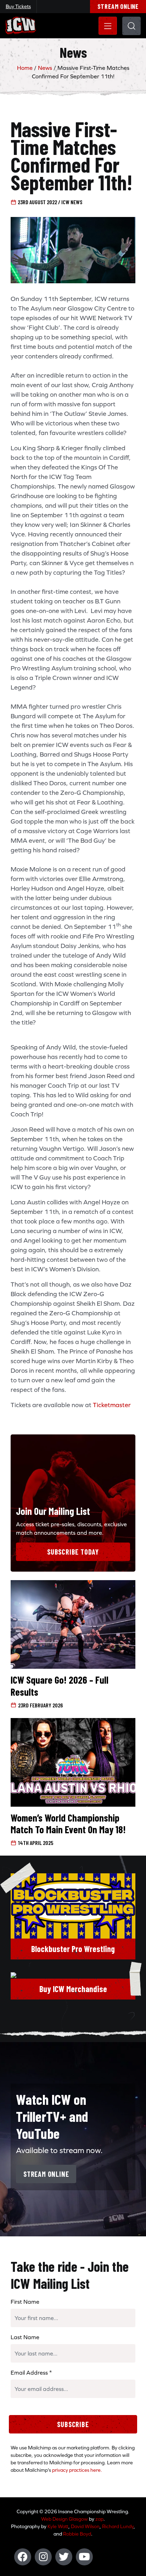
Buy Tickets (18, 6)
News (45, 68)
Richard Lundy (118, 2526)
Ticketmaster (112, 1405)
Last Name (25, 2337)
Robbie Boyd (77, 2534)
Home (25, 68)
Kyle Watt (58, 2526)
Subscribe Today (73, 1552)
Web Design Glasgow (64, 2519)
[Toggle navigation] (108, 26)
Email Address (31, 2373)
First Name (25, 2302)
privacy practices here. (77, 2470)
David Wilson (85, 2526)
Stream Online (118, 6)
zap (99, 2519)
